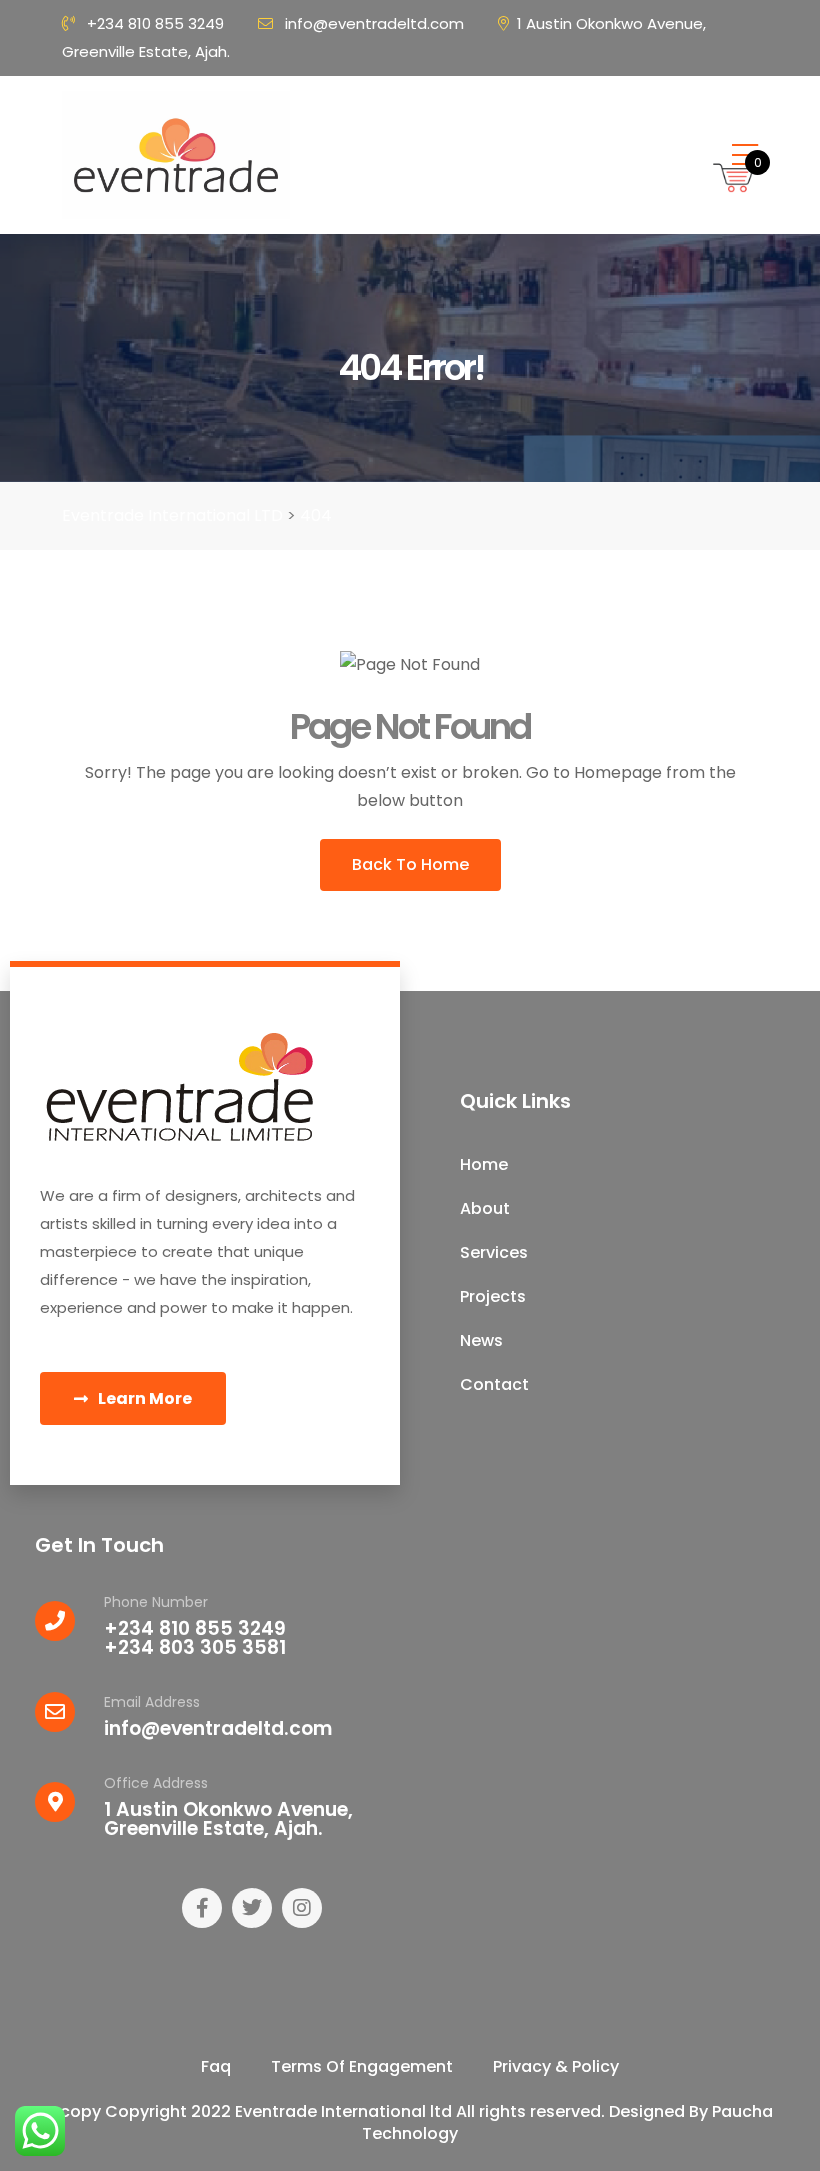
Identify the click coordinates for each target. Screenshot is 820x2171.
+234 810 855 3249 (155, 23)
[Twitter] (252, 1908)
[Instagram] (302, 1908)
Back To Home (410, 864)
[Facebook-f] (202, 1908)
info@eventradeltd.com (374, 23)
